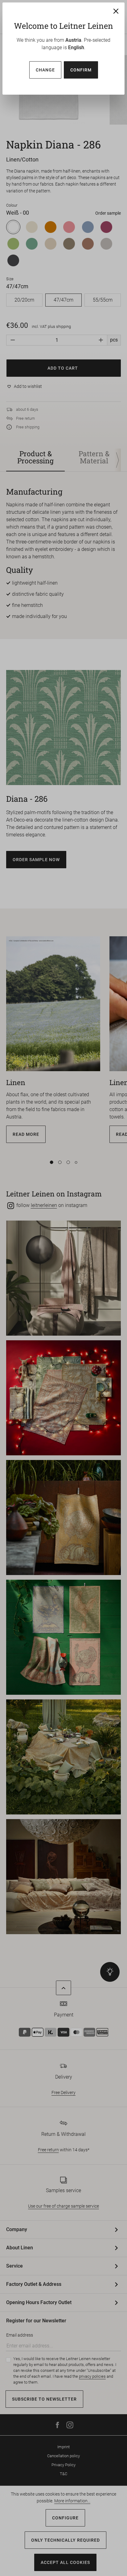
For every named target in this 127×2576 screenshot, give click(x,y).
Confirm (81, 70)
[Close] (116, 11)
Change (45, 70)
